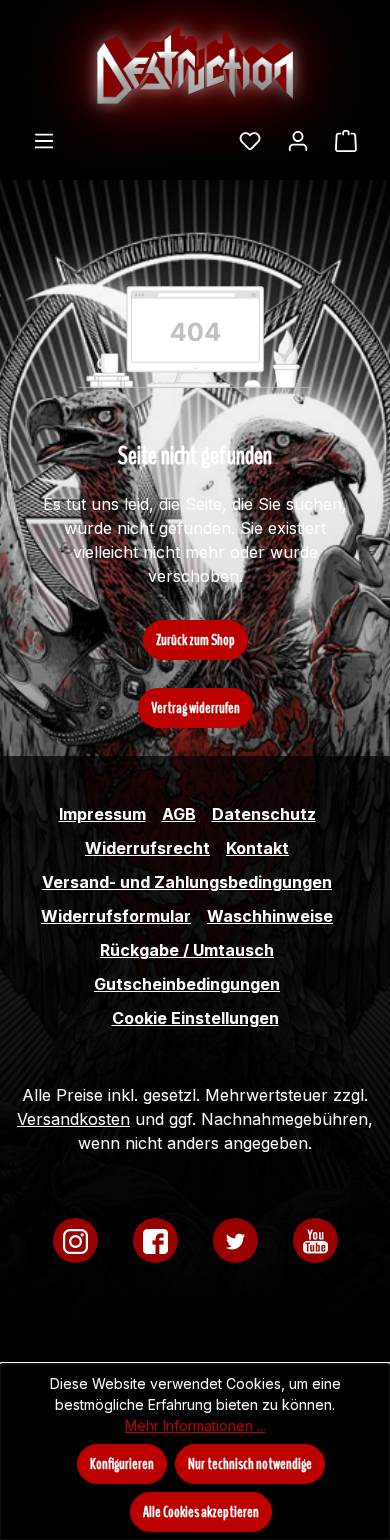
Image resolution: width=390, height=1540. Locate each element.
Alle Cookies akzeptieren (201, 1512)
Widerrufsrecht (147, 848)
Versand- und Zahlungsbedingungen (187, 882)
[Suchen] (213, 134)
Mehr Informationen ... (195, 1425)
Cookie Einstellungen (195, 1018)
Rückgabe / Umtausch (187, 950)
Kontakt (257, 848)
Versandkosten (73, 1119)
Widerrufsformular (116, 916)
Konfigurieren (122, 1464)
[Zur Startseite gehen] (195, 64)
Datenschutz (264, 814)
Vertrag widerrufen (195, 708)
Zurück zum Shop (195, 640)
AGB (179, 814)
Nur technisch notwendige (250, 1464)
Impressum (102, 814)
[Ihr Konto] (298, 140)
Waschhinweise (270, 916)
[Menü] (44, 140)
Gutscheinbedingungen (187, 984)
